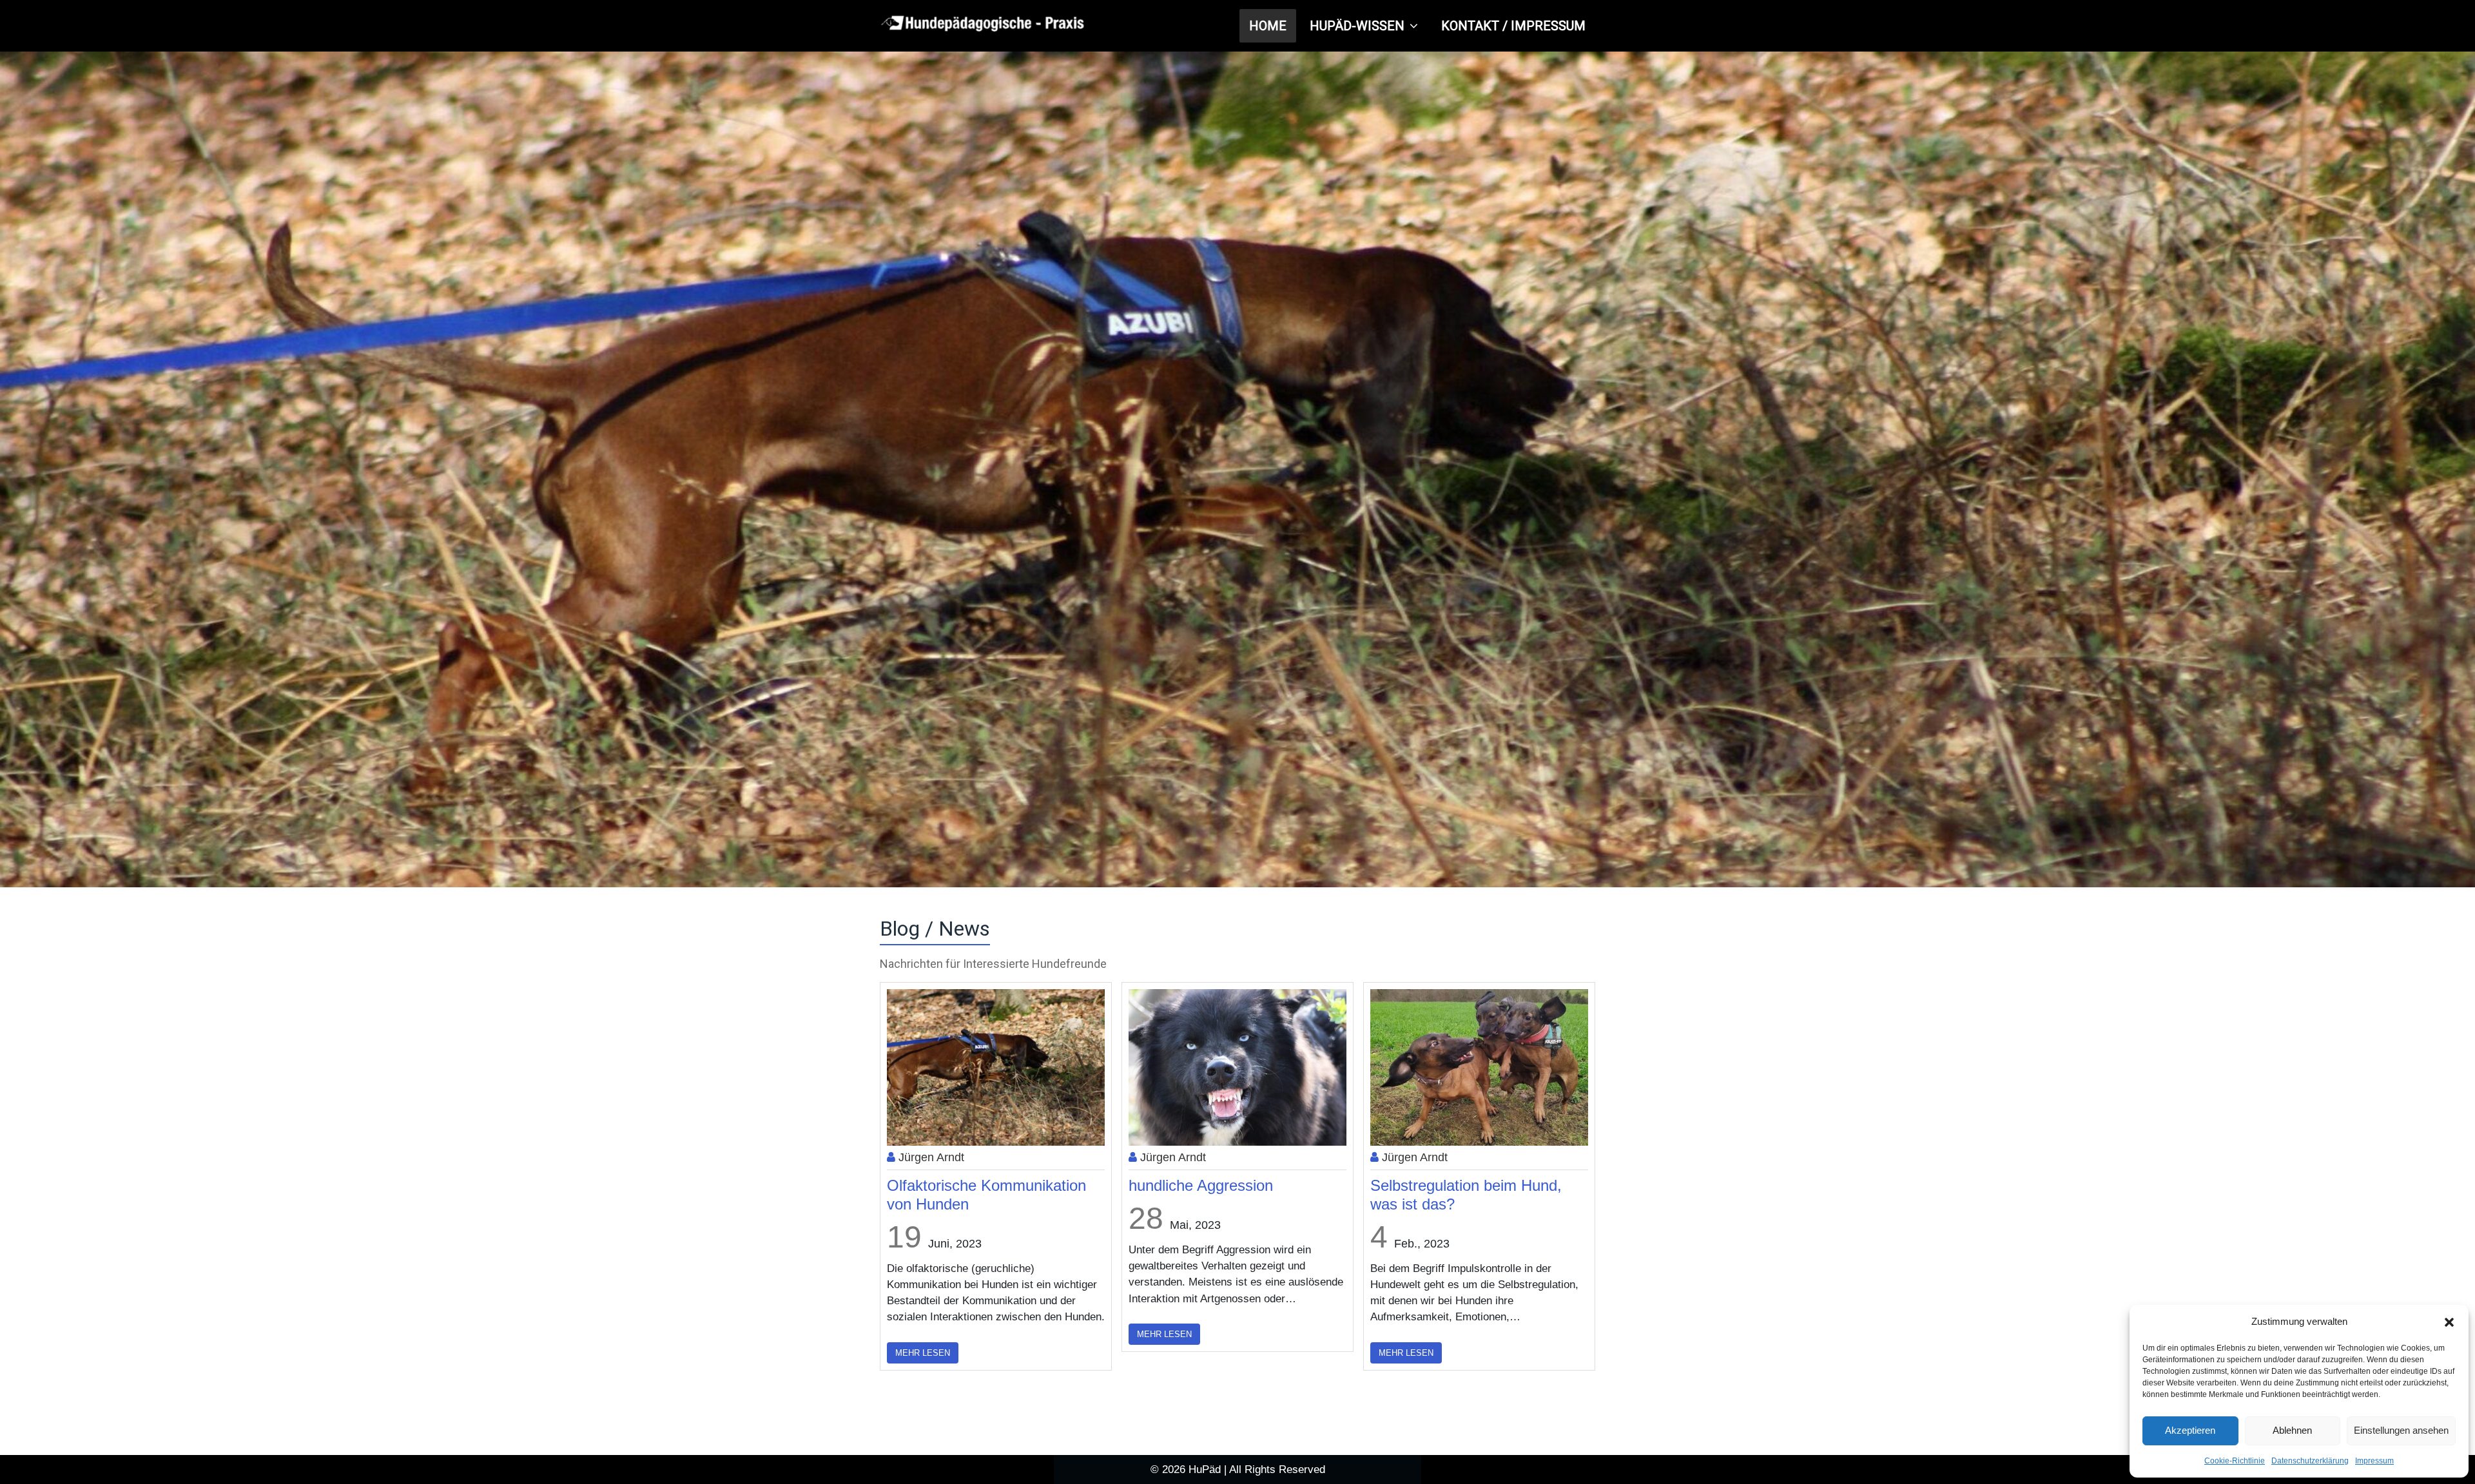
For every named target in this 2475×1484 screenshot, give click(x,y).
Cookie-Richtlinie (2235, 1461)
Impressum (2374, 1461)
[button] (2449, 1322)
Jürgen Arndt (930, 1157)
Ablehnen (2292, 1430)
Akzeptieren (2190, 1430)
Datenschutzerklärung (2310, 1461)
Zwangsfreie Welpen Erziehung (1476, 1185)
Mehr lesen (923, 1334)
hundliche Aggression (959, 1185)
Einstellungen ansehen (2401, 1430)
